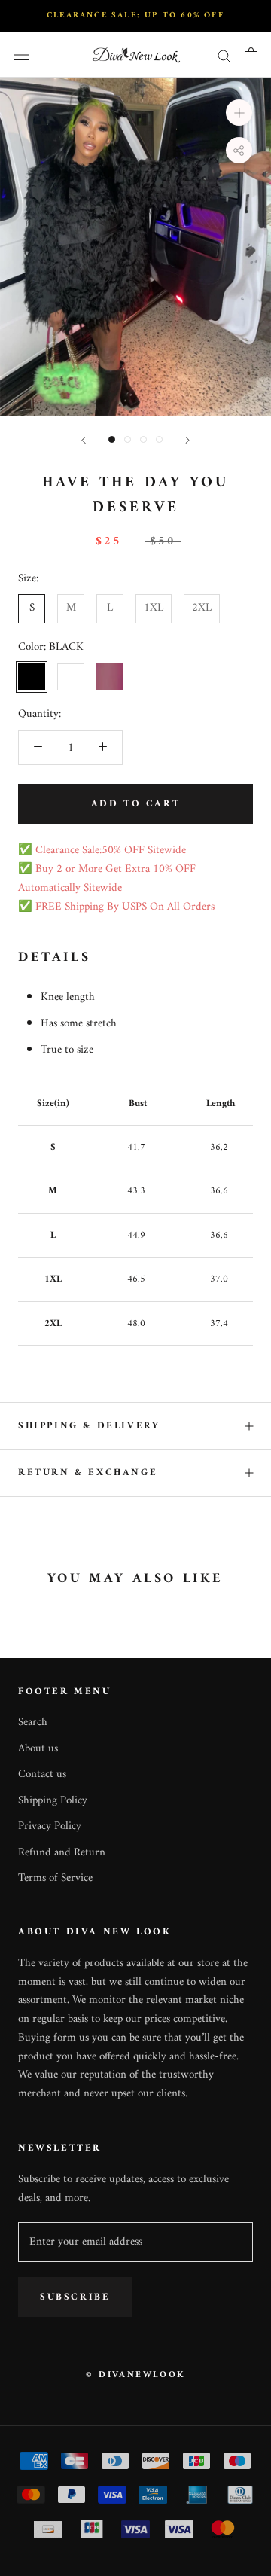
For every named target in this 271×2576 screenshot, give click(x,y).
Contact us (42, 1775)
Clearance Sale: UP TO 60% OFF (135, 15)
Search (33, 1723)
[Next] (187, 440)
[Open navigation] (21, 55)
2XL (202, 608)
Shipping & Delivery (89, 1426)
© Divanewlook (135, 2375)
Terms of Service (55, 1879)
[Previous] (84, 440)
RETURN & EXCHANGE (88, 1472)
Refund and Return (62, 1854)
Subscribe (75, 2297)
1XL (154, 608)
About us (38, 1750)
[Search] (224, 55)
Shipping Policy (53, 1802)
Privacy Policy (50, 1827)
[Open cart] (251, 55)
